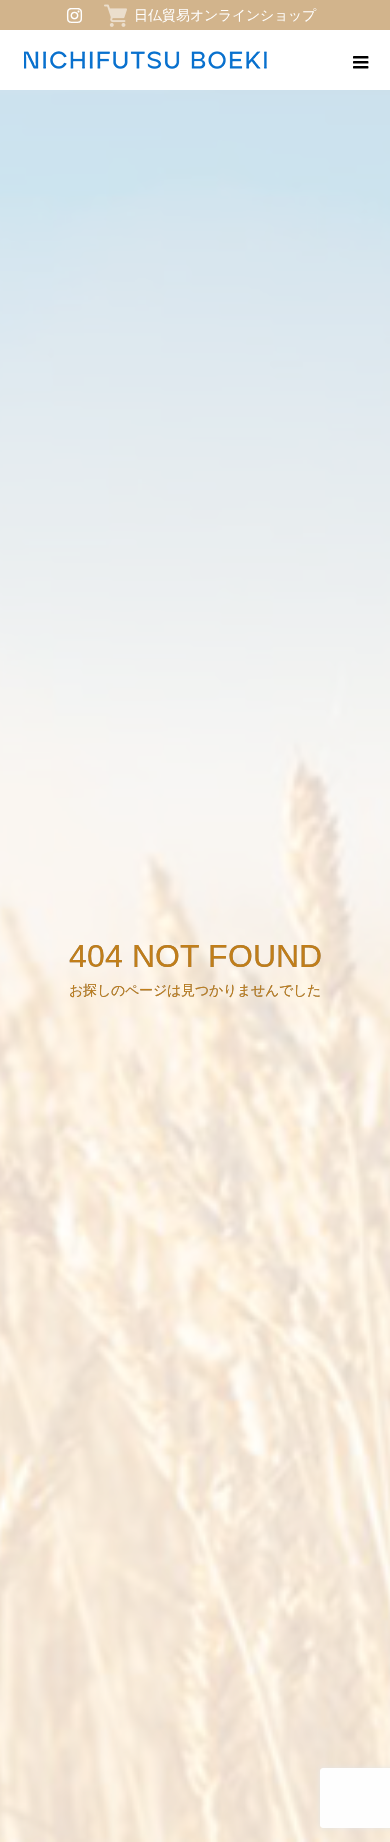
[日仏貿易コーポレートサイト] (145, 60)
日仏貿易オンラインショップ (225, 15)
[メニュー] (360, 60)
